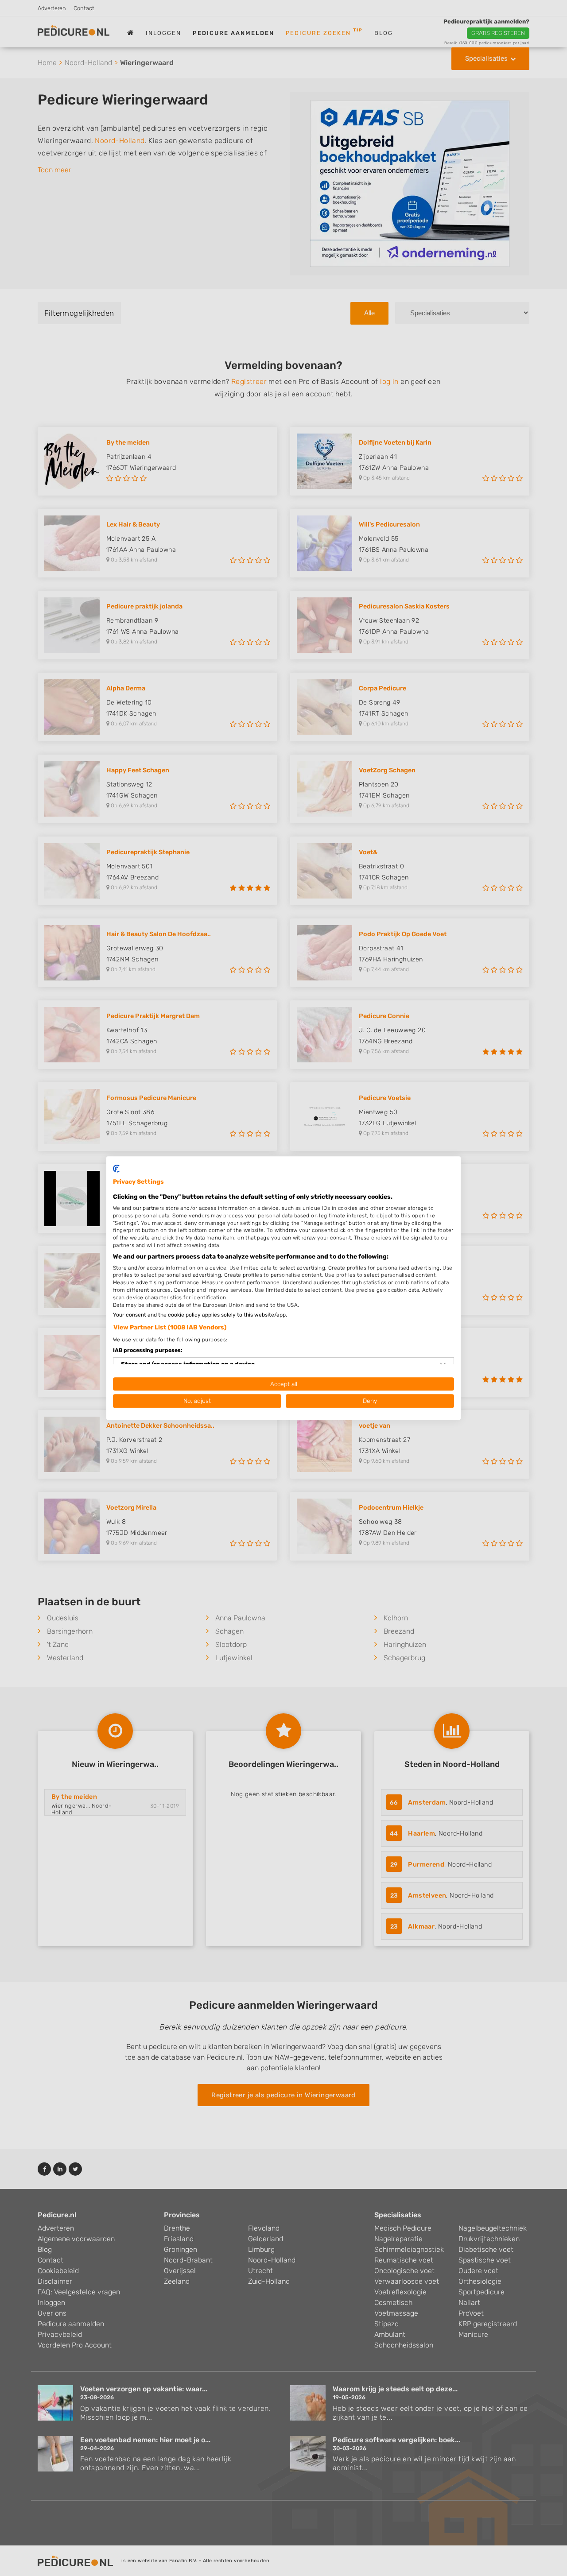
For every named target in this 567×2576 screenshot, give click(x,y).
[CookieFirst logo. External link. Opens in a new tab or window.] (116, 1169)
